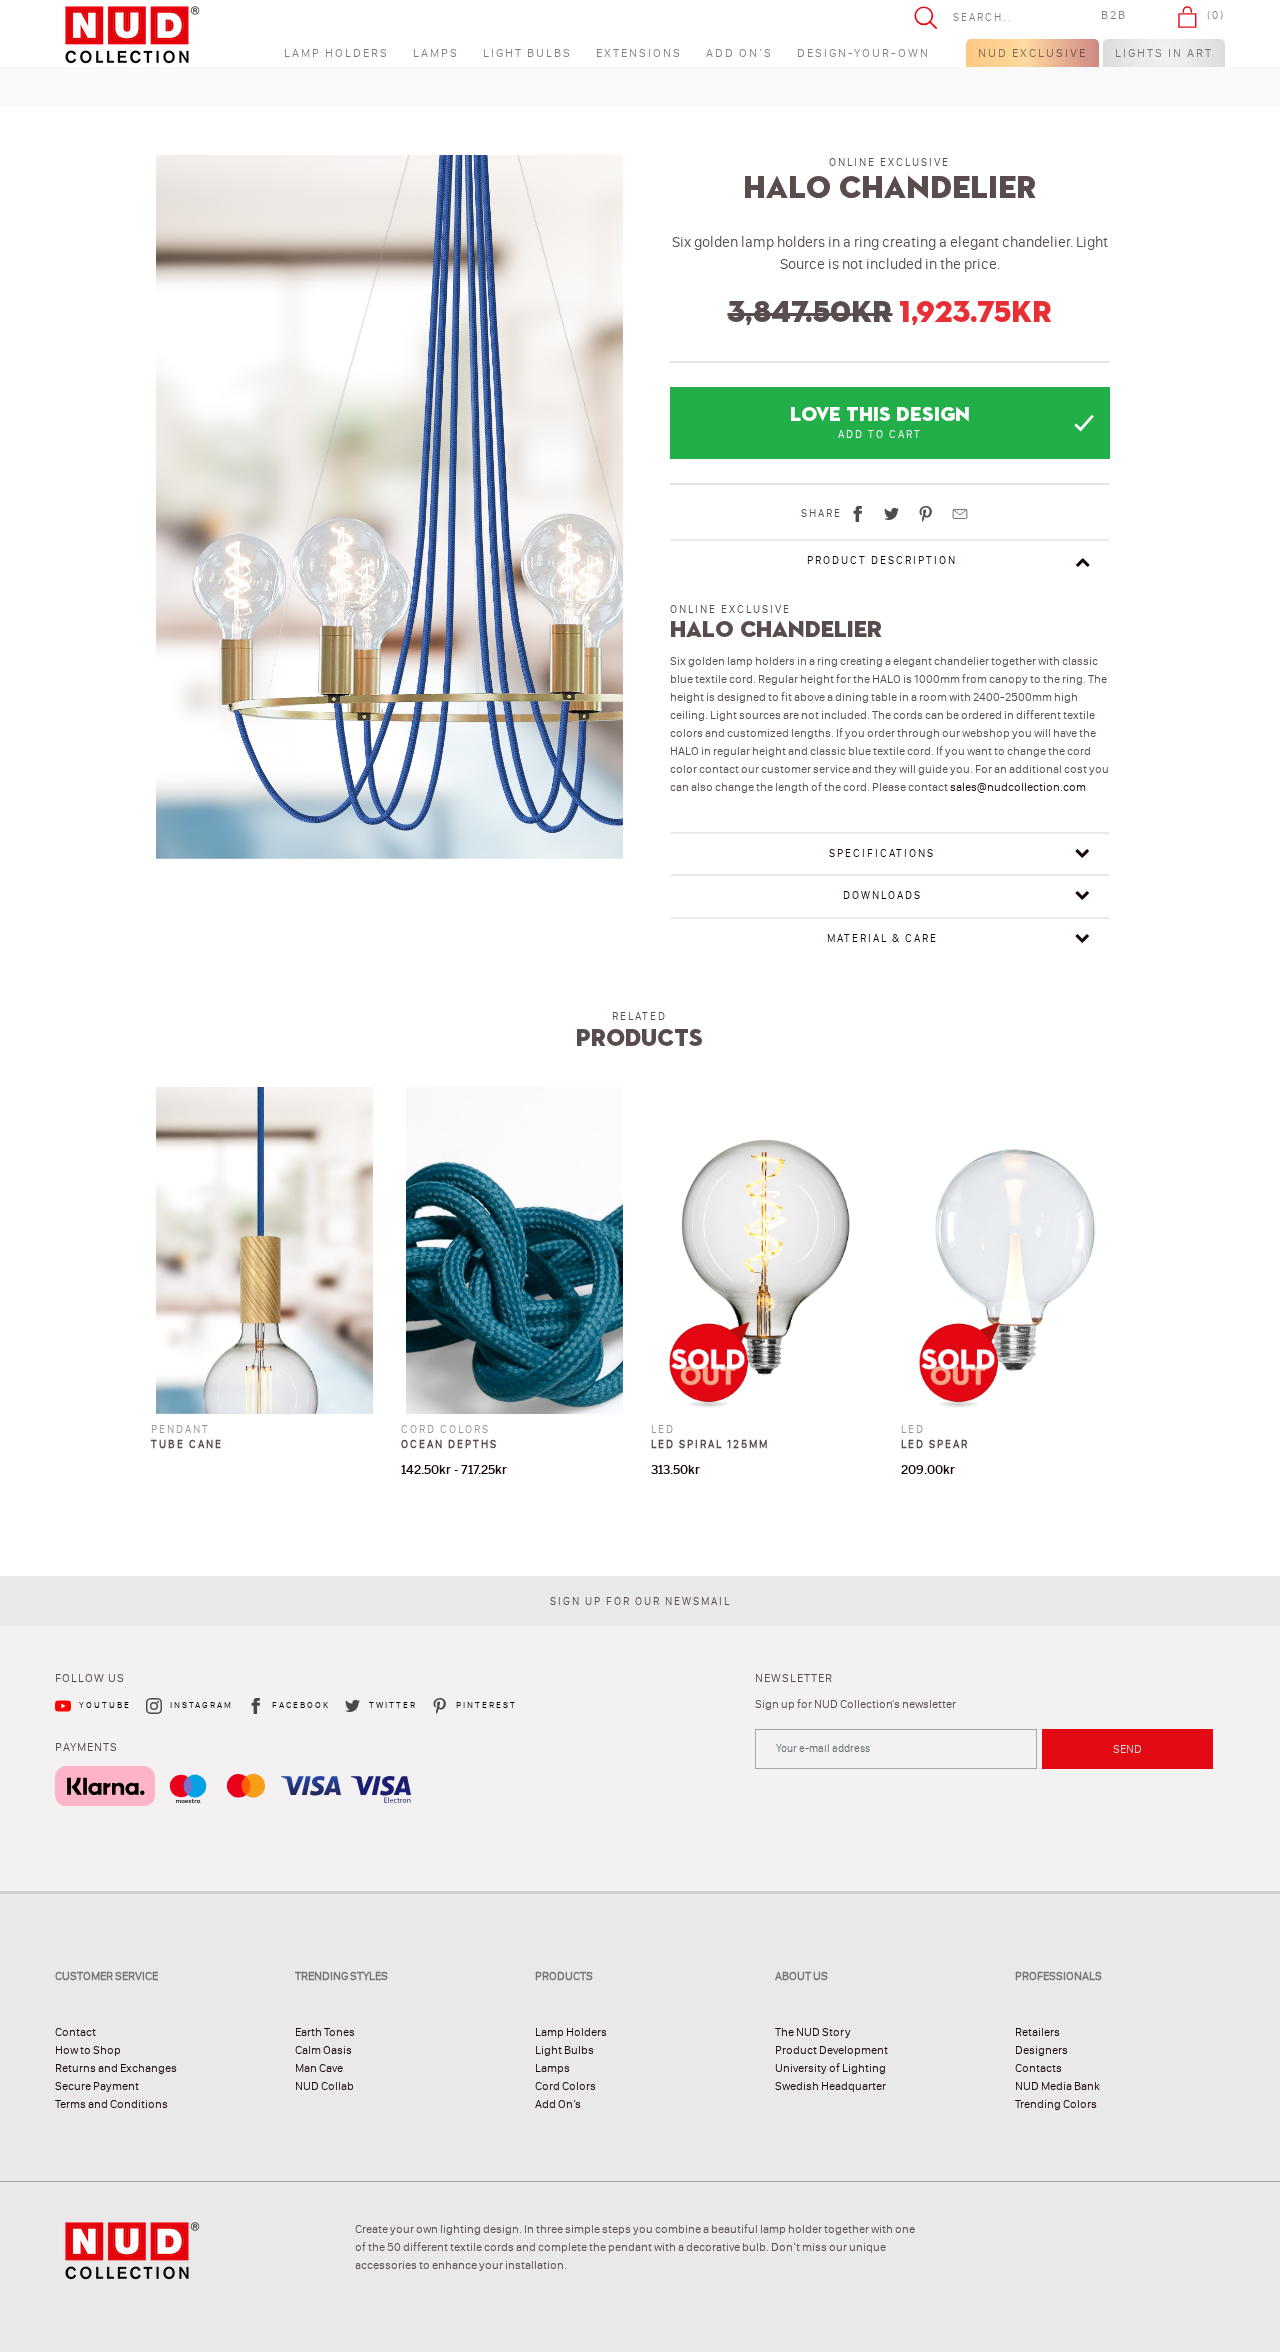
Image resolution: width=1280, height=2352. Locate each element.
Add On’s (739, 53)
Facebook (301, 1704)
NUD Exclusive (1032, 53)
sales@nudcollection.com (1018, 787)
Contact (75, 2032)
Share (821, 513)
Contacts (1038, 2068)
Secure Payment (97, 2086)
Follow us (90, 1678)
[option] (390, 515)
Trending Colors (1056, 2104)
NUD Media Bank (1057, 2086)
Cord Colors (565, 2086)
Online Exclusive (889, 162)
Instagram (201, 1704)
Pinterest (486, 1704)
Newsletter (794, 1678)
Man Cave (319, 2068)
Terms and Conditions (111, 2104)
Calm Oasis (323, 2050)
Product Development (831, 2050)
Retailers (1037, 2032)
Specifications (882, 853)
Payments (86, 1747)
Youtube (105, 1704)
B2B (1114, 15)
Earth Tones (325, 2032)
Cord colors (445, 1429)
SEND (1127, 1749)
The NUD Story (813, 2032)
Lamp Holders (336, 53)
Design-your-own (863, 53)
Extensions (639, 53)
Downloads (882, 895)
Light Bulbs (527, 53)
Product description (882, 560)
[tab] (890, 560)
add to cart (880, 434)
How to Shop (88, 2050)
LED (663, 1429)
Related (639, 1016)
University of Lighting (830, 2068)
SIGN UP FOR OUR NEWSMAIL (640, 1601)
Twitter (393, 1704)
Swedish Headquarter (830, 2086)
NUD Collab (324, 2086)
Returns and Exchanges (116, 2068)
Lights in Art (1164, 53)
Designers (1041, 2050)
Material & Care (882, 938)
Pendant (180, 1429)
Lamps (436, 53)
